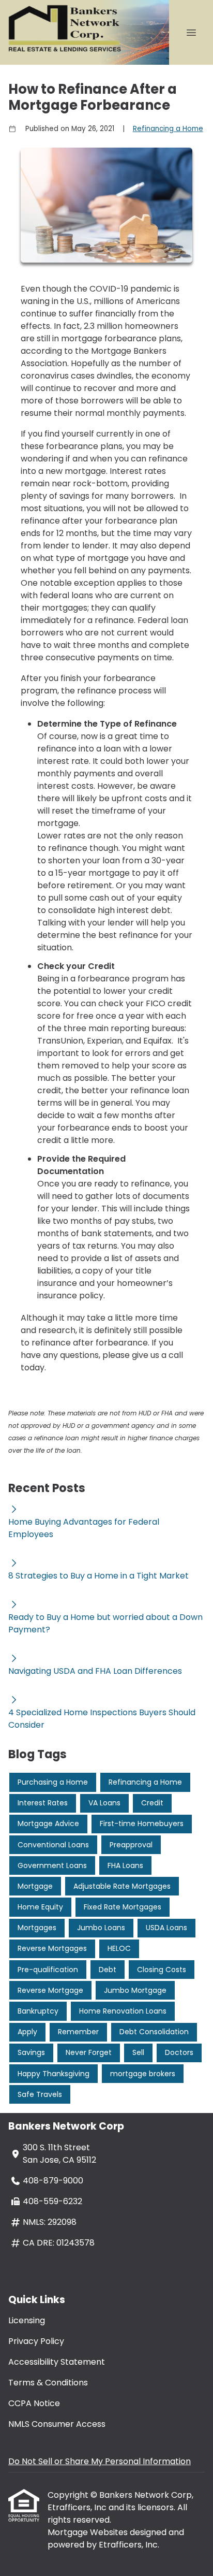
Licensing (27, 2320)
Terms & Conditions (48, 2383)
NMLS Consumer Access (57, 2424)
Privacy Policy (36, 2341)
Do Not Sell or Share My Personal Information (100, 2461)
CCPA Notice (34, 2403)
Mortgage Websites (89, 2532)
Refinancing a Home (168, 129)
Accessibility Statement (57, 2362)
